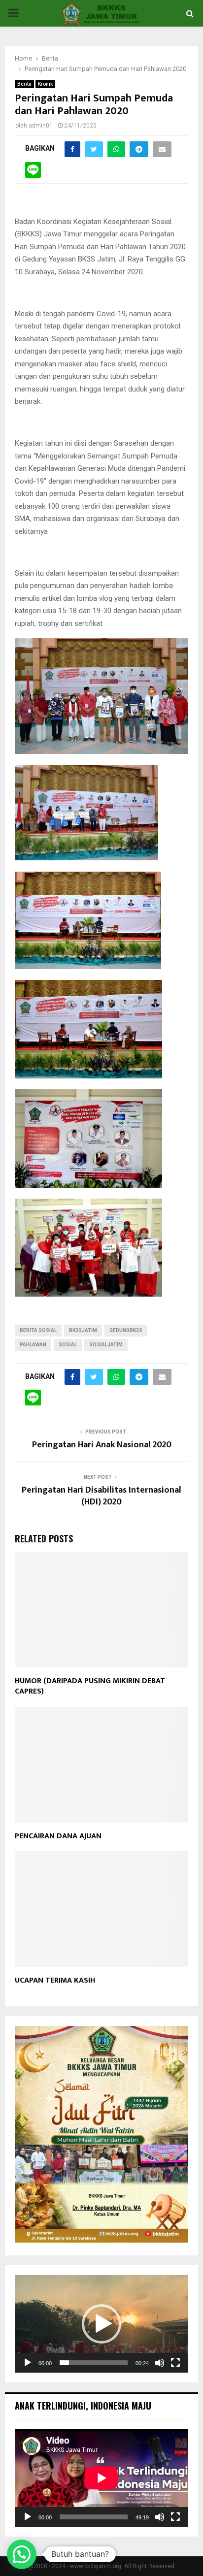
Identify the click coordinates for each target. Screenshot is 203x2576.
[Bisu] (160, 2363)
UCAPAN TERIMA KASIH (55, 1980)
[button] (101, 2324)
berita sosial (38, 1330)
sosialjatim (106, 1345)
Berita (24, 84)
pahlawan (33, 1345)
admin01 (41, 126)
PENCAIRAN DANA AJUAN (58, 1836)
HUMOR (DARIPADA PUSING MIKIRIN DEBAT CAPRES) (90, 1686)
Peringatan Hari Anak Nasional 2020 (102, 1445)
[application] (101, 2324)
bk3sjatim (83, 1330)
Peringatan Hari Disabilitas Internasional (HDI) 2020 (101, 1496)
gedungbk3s (126, 1330)
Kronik (45, 84)
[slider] (94, 2363)
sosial (68, 1345)
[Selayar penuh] (175, 2363)
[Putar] (28, 2363)
